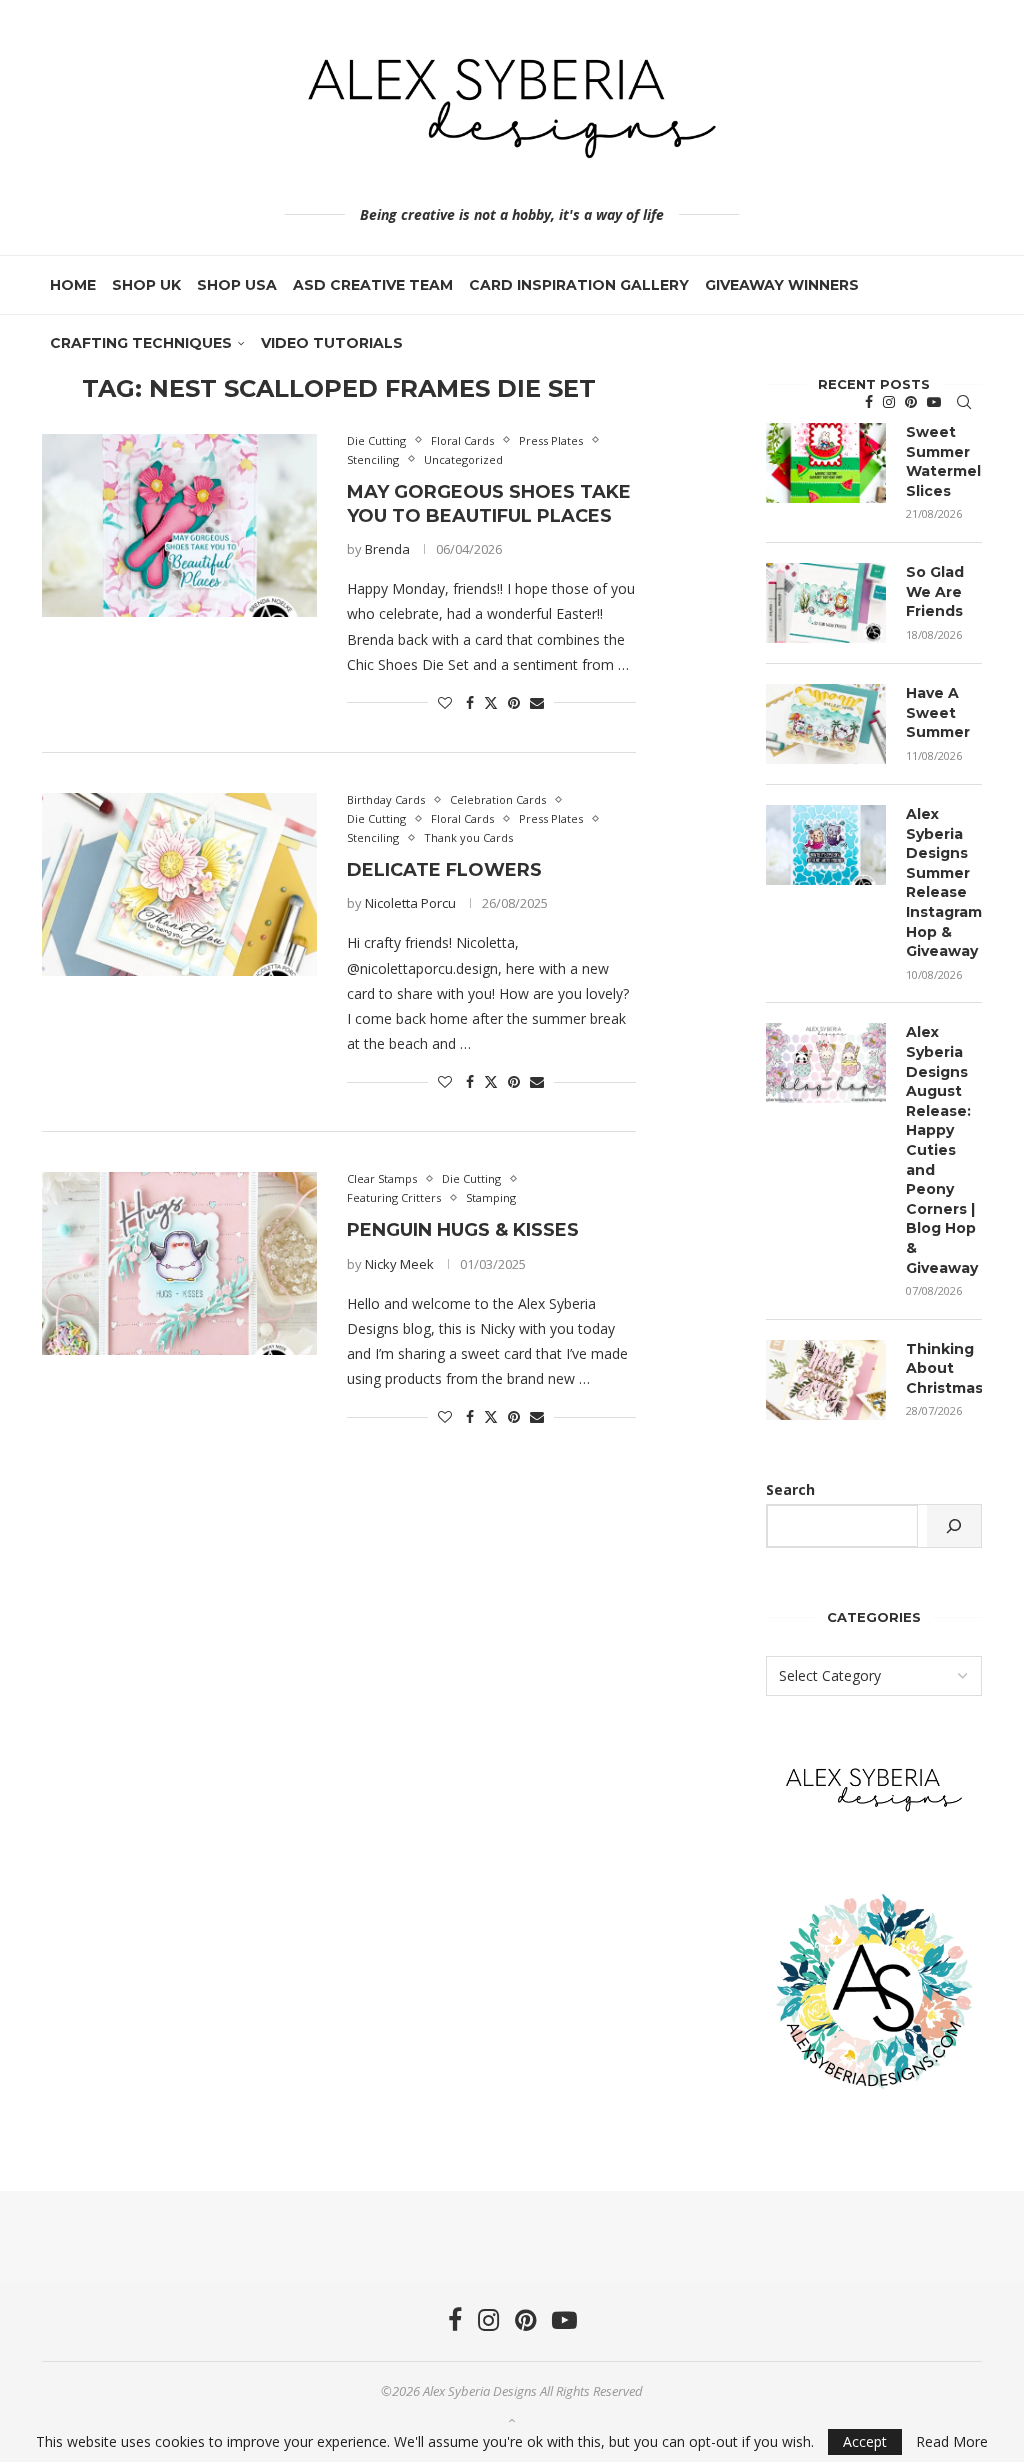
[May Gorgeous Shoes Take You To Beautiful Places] (179, 525)
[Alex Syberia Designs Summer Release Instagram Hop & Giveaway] (826, 845)
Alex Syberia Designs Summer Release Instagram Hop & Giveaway (944, 882)
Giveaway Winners (782, 285)
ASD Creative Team (373, 285)
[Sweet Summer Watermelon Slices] (826, 463)
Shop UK (146, 285)
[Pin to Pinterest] (514, 702)
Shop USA (237, 285)
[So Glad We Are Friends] (826, 603)
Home (73, 285)
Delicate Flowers (444, 870)
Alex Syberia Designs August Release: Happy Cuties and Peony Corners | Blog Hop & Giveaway (942, 1149)
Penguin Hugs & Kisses (463, 1230)
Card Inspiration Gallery (579, 285)
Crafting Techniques (141, 343)
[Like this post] (445, 702)
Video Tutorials (332, 343)
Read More (952, 2442)
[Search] (964, 402)
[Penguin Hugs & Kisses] (179, 1263)
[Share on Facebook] (470, 702)
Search (790, 1489)
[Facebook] (869, 402)
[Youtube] (934, 402)
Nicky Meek (399, 1264)
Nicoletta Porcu (410, 903)
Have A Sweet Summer (938, 712)
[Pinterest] (911, 402)
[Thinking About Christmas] (826, 1380)
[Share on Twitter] (491, 702)
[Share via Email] (537, 702)
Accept (865, 2441)
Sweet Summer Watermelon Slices (944, 461)
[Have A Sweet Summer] (826, 724)
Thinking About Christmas (944, 1368)
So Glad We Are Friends (935, 591)
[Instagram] (889, 402)
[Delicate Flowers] (179, 884)
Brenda (387, 549)
